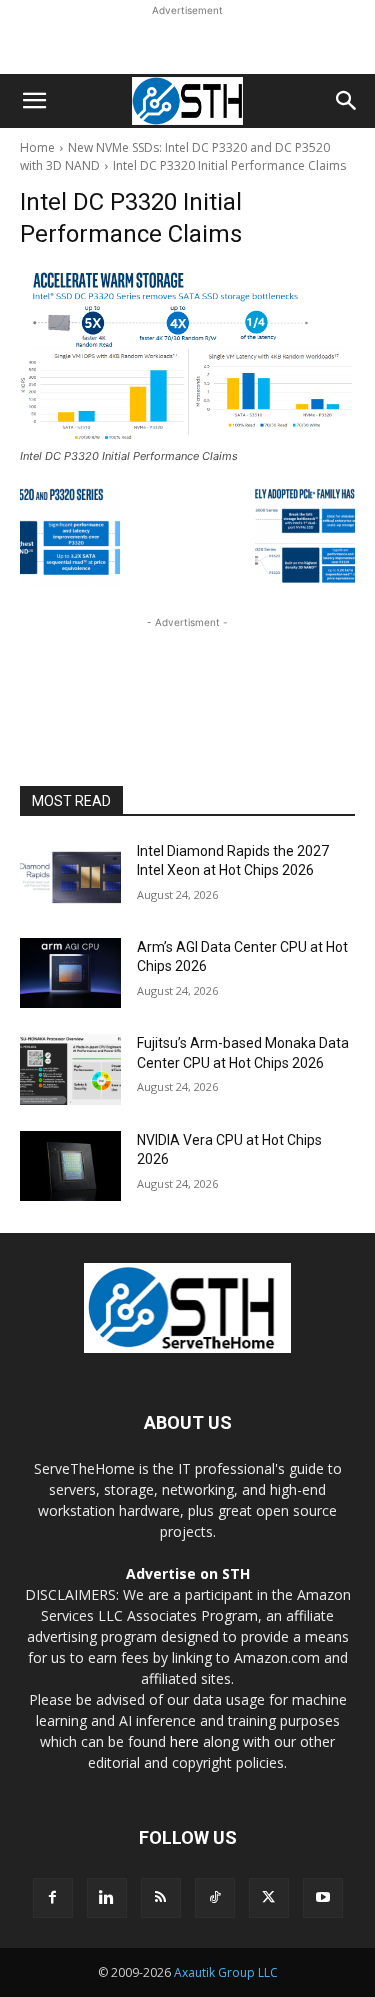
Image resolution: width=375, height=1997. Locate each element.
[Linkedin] (107, 1898)
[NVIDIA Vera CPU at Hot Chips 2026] (70, 1166)
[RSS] (161, 1898)
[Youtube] (323, 1898)
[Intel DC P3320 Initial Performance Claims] (187, 355)
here (184, 1741)
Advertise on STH (188, 1573)
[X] (269, 1898)
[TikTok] (215, 1898)
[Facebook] (53, 1898)
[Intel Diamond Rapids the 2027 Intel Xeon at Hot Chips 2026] (70, 877)
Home (37, 147)
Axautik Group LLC (226, 1972)
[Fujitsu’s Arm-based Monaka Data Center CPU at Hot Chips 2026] (70, 1069)
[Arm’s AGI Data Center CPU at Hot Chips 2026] (70, 973)
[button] (34, 101)
